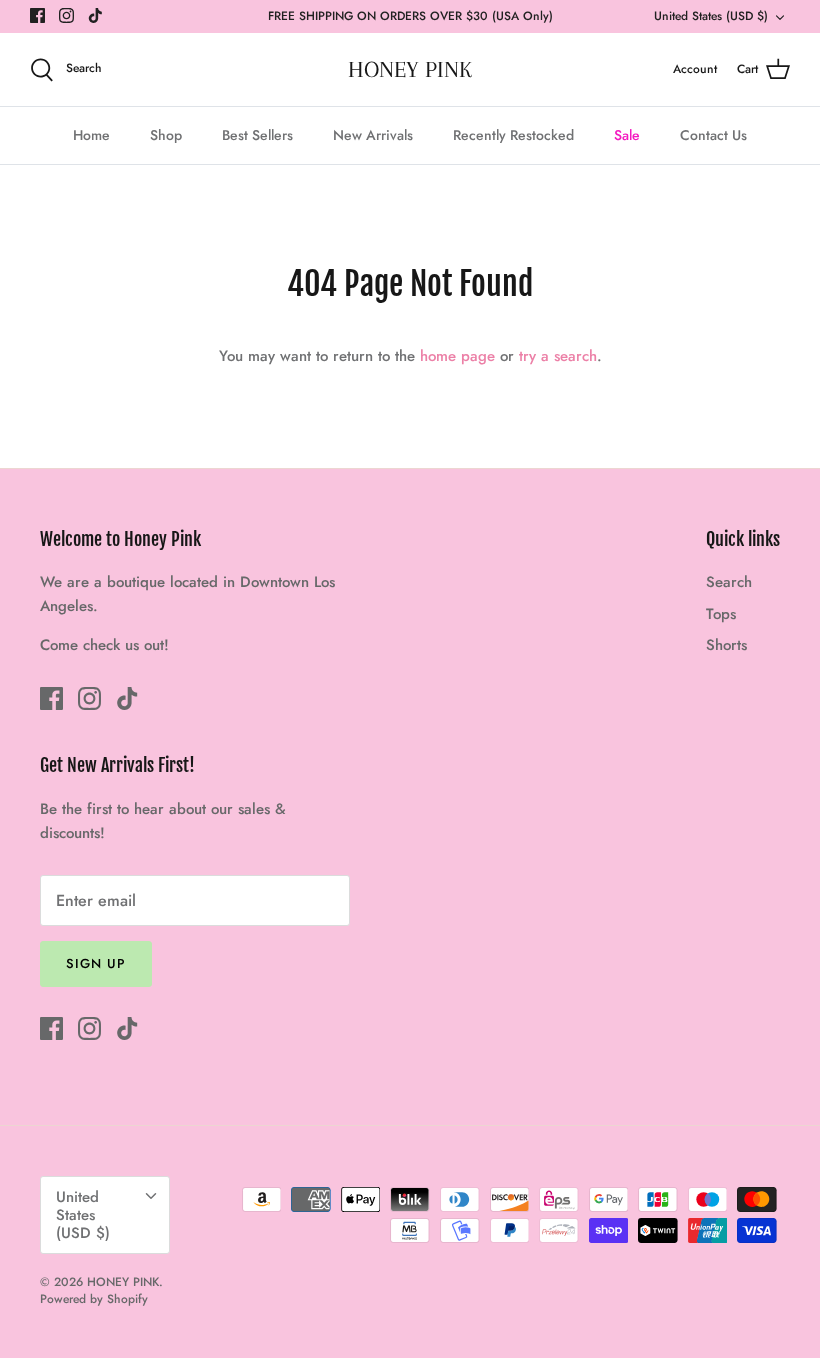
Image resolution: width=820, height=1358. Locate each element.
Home (91, 135)
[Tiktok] (95, 15)
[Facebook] (37, 15)
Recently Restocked (513, 135)
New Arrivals (373, 135)
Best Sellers (257, 135)
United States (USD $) (711, 16)
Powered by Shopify (94, 1299)
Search (729, 582)
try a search (558, 356)
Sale (627, 135)
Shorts (726, 645)
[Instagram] (66, 15)
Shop (166, 135)
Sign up (96, 963)
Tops (721, 614)
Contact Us (713, 135)
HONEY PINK (123, 1282)
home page (457, 356)
